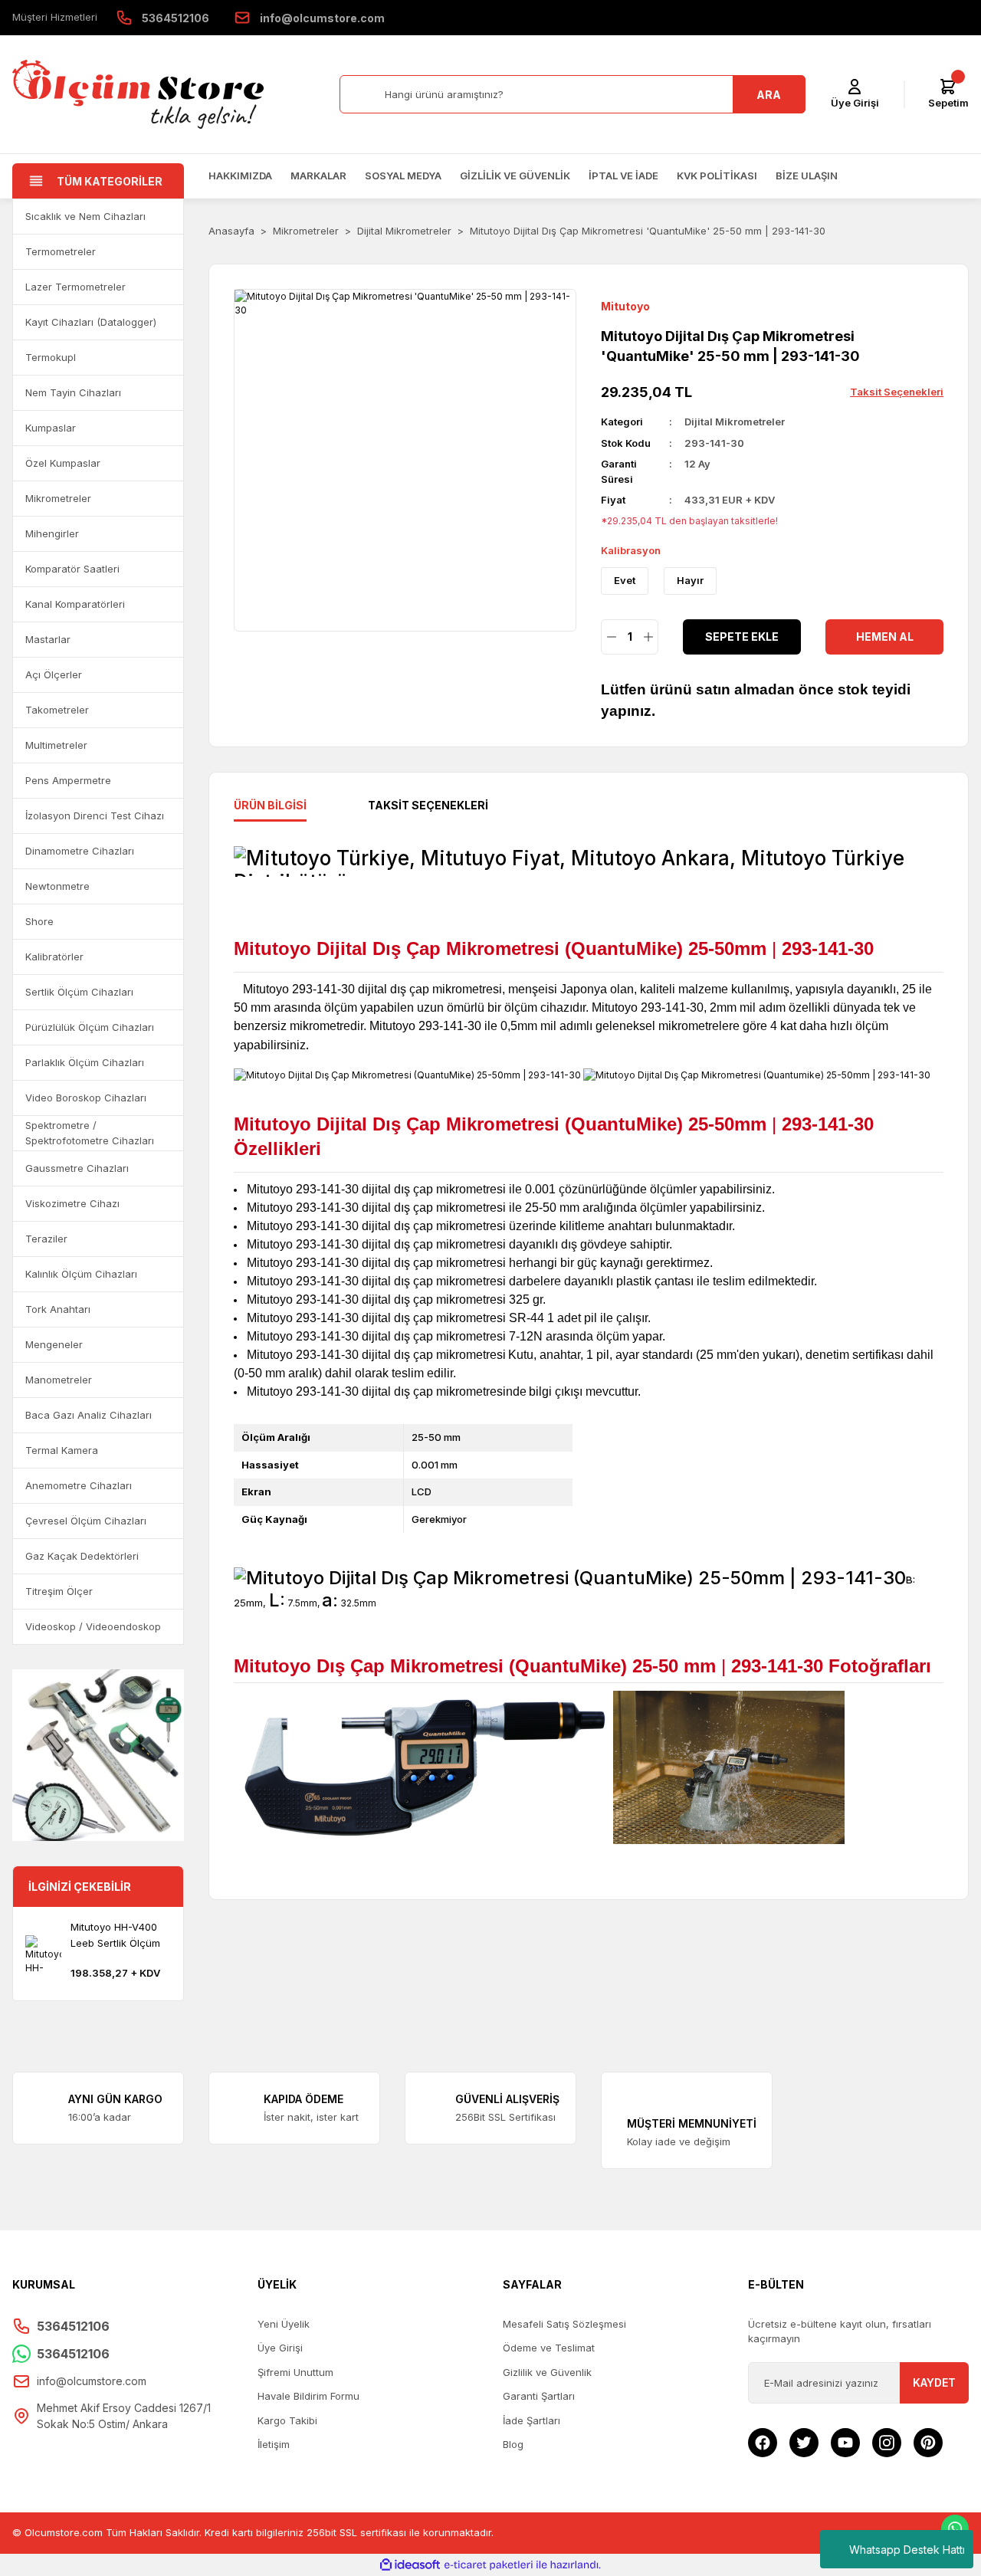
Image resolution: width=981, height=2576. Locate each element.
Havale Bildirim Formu (308, 2396)
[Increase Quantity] (648, 637)
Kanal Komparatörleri (75, 604)
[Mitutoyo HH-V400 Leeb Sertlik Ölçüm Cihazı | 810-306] (43, 1953)
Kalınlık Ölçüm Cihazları (81, 1274)
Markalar (318, 176)
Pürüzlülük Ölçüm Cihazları (90, 1027)
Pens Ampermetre (68, 780)
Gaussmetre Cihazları (77, 1168)
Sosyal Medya (403, 176)
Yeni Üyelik (284, 2324)
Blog (513, 2444)
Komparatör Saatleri (72, 569)
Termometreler (61, 251)
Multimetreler (56, 745)
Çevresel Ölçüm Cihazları (86, 1521)
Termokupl (51, 357)
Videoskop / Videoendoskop (93, 1626)
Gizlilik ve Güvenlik (515, 176)
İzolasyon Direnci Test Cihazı (95, 815)
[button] (165, 217)
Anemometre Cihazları (79, 1485)
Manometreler (59, 1380)
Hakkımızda (240, 176)
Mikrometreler (58, 498)
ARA (769, 95)
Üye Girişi (280, 2348)
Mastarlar (48, 639)
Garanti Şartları (539, 2396)
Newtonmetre (57, 886)
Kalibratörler (54, 957)
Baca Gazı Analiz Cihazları (89, 1415)
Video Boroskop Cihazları (86, 1098)
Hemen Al (885, 637)
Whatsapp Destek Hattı (907, 2550)
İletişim (274, 2444)
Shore (39, 921)
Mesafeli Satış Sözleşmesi (564, 2324)
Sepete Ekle (742, 637)
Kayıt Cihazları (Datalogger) (91, 322)
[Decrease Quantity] (611, 637)
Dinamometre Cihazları (80, 851)
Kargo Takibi (287, 2420)
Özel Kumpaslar (63, 463)
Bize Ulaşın (807, 176)
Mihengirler (52, 533)
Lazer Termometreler (75, 287)
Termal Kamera (62, 1450)
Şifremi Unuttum (295, 2372)
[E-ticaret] (489, 2565)
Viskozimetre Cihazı (72, 1203)
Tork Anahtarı (58, 1309)
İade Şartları (532, 2420)
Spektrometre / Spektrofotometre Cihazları (90, 1133)
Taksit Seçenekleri (428, 805)
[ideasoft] (410, 2565)
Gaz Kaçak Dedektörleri (82, 1556)
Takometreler (57, 710)
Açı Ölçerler (54, 674)
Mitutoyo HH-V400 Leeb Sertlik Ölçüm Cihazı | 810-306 (115, 1936)
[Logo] (138, 94)
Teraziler (46, 1239)
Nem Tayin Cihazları (73, 392)
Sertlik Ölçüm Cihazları (79, 992)
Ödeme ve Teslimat (549, 2348)
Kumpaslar (51, 428)
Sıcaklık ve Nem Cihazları (85, 216)
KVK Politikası (717, 176)
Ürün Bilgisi (270, 805)
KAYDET (934, 2382)
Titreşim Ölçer (59, 1591)
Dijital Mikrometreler (735, 422)
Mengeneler (54, 1344)
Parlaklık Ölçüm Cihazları (85, 1062)
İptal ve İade (623, 176)
